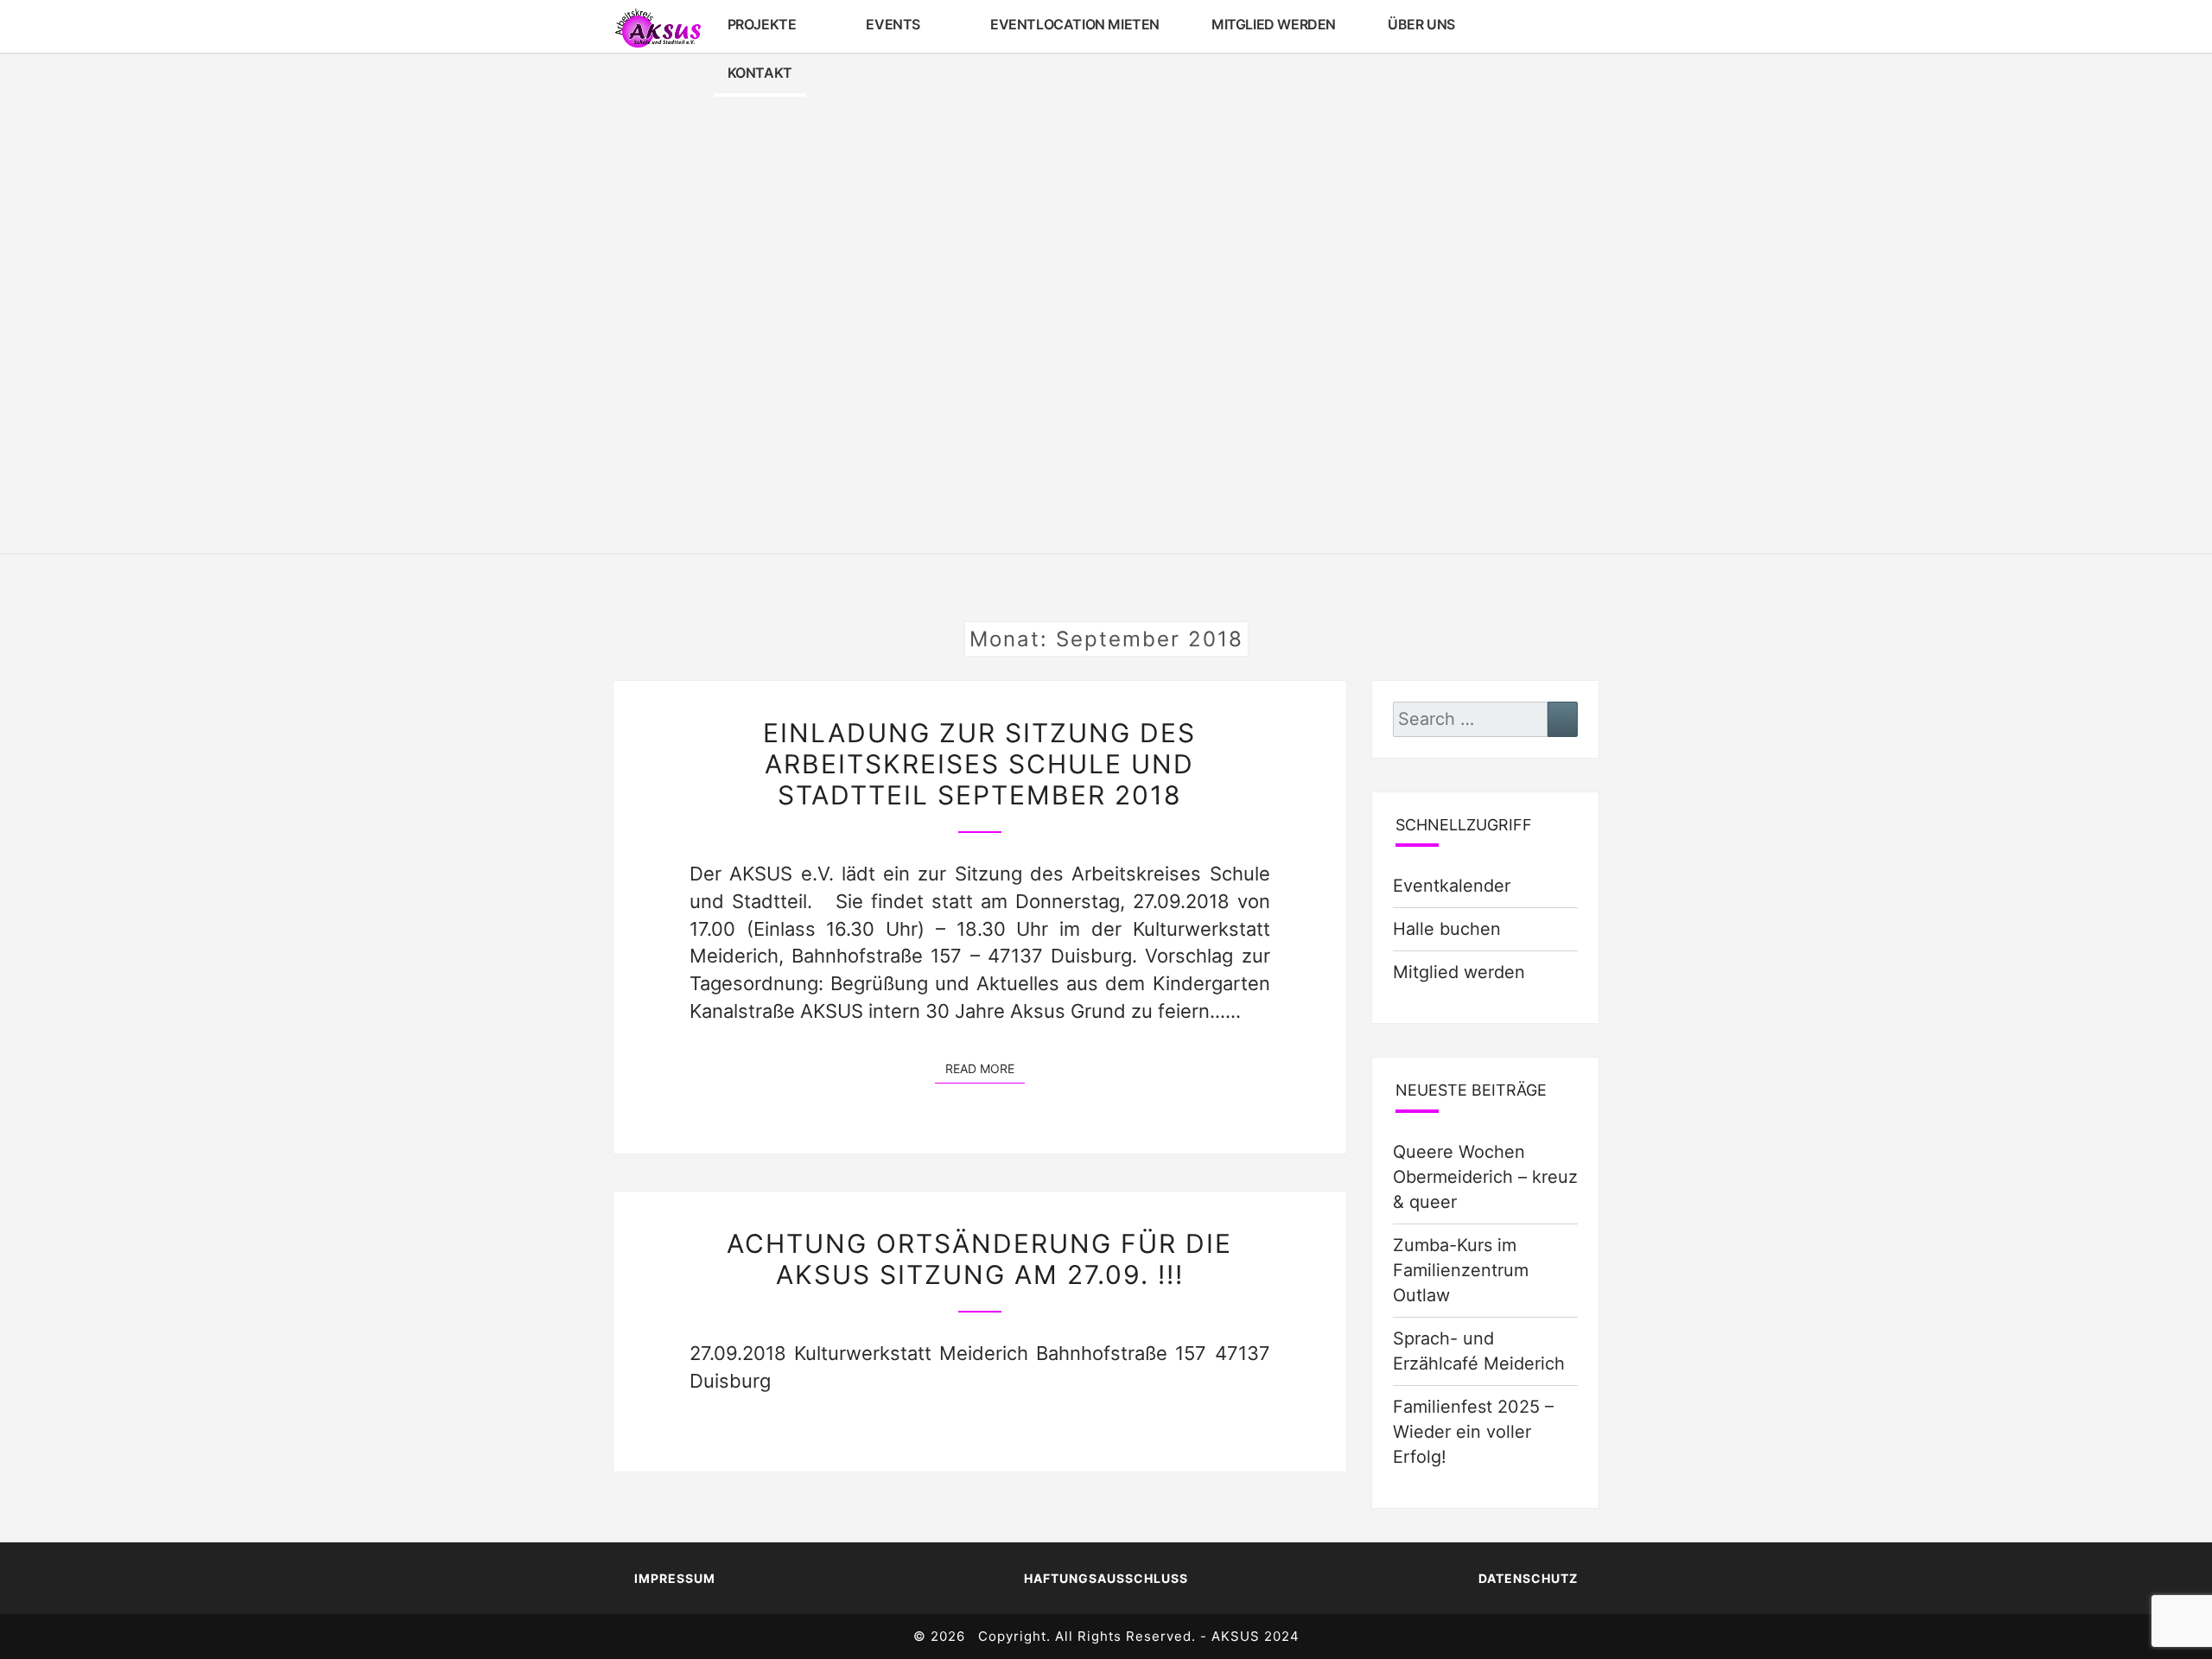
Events (893, 24)
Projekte (762, 24)
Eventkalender (1452, 886)
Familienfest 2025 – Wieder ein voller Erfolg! (1473, 1432)
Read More (985, 1068)
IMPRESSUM (675, 1578)
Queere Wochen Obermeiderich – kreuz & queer (1485, 1177)
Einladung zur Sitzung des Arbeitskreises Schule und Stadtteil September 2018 (979, 764)
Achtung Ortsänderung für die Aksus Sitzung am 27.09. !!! (979, 1259)
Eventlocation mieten (1075, 24)
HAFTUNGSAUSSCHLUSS (1106, 1578)
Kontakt (760, 73)
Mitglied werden (1274, 24)
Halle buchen (1447, 929)
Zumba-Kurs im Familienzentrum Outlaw (1461, 1270)
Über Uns (1421, 24)
